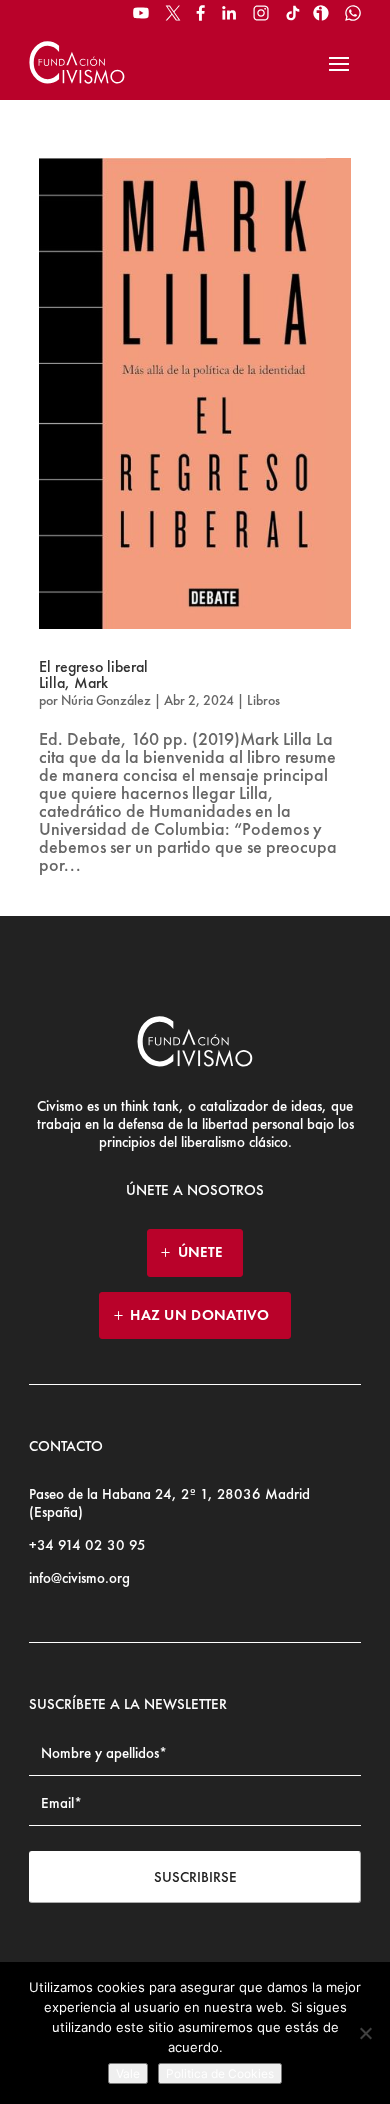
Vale (128, 2073)
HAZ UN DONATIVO (200, 1315)
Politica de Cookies (220, 2073)
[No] (365, 2033)
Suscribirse (195, 1877)
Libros (263, 700)
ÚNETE (200, 1252)
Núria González (106, 700)
